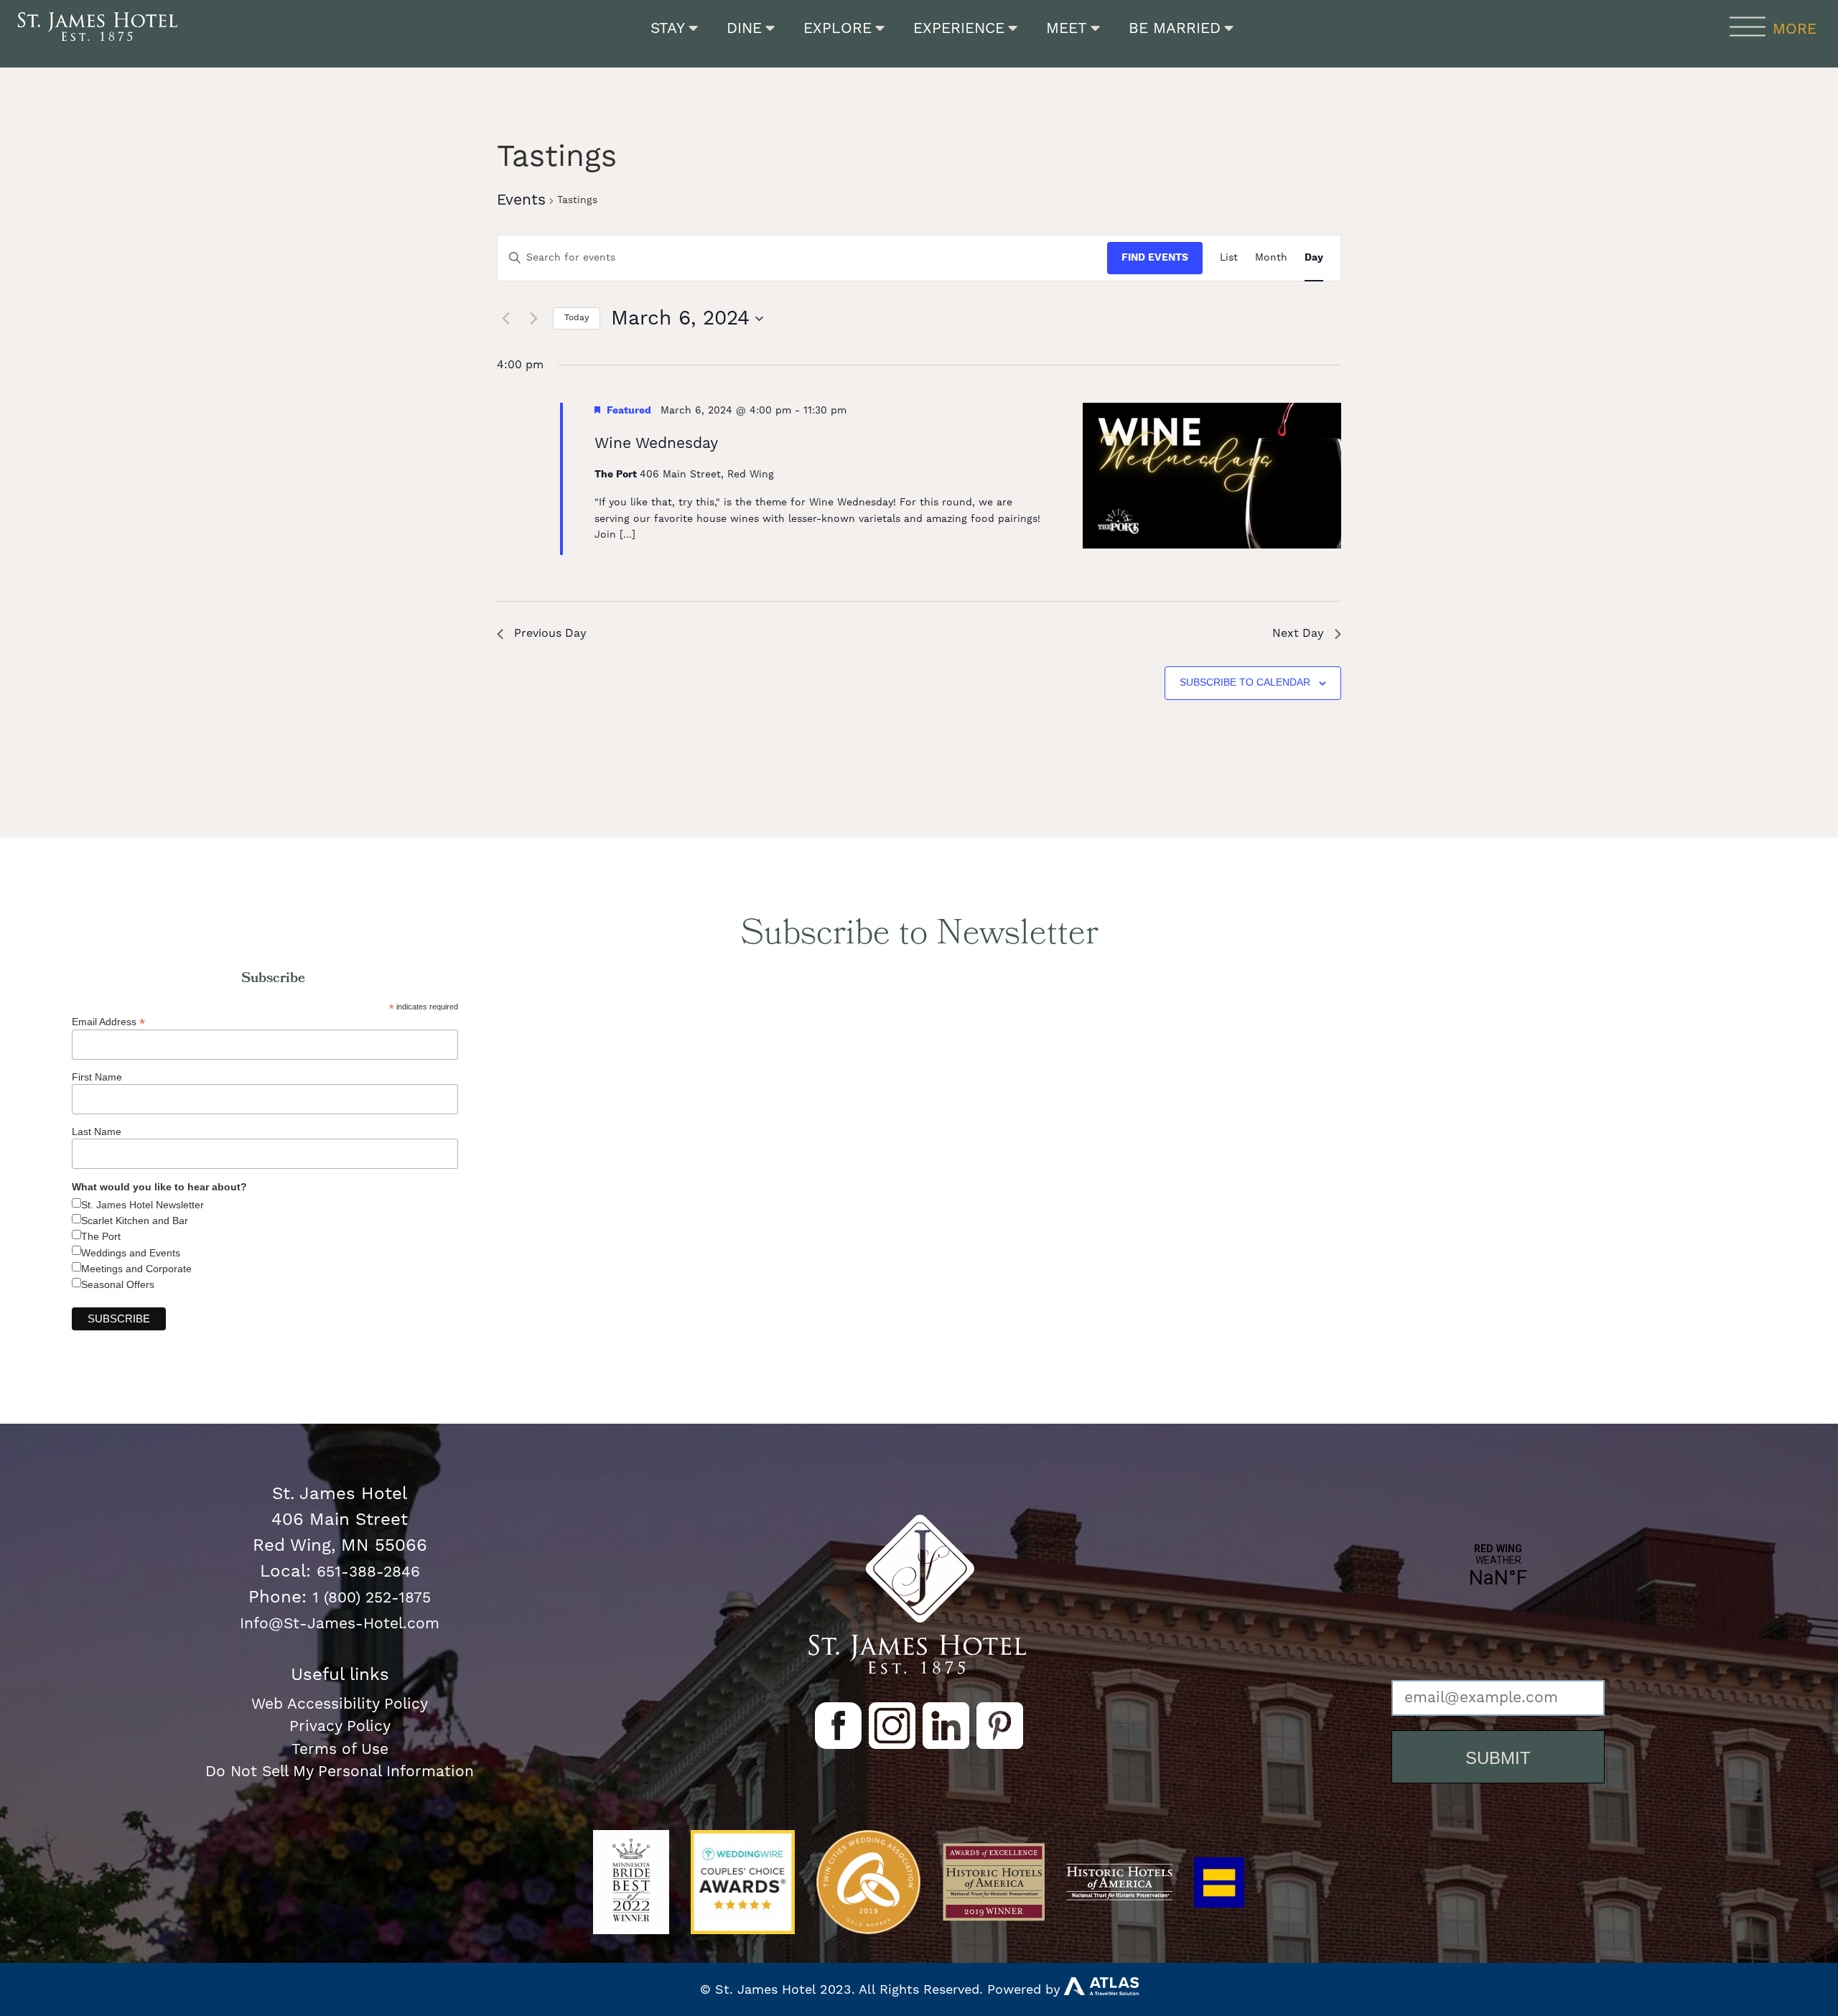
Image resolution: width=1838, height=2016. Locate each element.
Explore (838, 28)
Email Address (108, 1021)
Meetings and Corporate (136, 1269)
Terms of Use (340, 1749)
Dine (744, 28)
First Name (97, 1077)
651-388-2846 (368, 1572)
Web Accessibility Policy (340, 1704)
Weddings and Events (131, 1253)
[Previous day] (505, 319)
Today (577, 318)
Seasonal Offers (118, 1284)
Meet (1067, 28)
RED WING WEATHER (1498, 1615)
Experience (959, 28)
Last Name (97, 1131)
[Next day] (533, 319)
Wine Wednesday (656, 443)
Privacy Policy (340, 1726)
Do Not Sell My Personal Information (340, 1772)
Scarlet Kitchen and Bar (135, 1221)
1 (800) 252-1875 (372, 1598)
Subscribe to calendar (1245, 682)
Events (521, 200)
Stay (668, 28)
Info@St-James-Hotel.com (340, 1624)
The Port (101, 1236)
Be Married (1175, 28)
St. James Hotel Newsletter (143, 1205)
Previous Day (550, 633)
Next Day (1298, 633)
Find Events (1155, 258)
